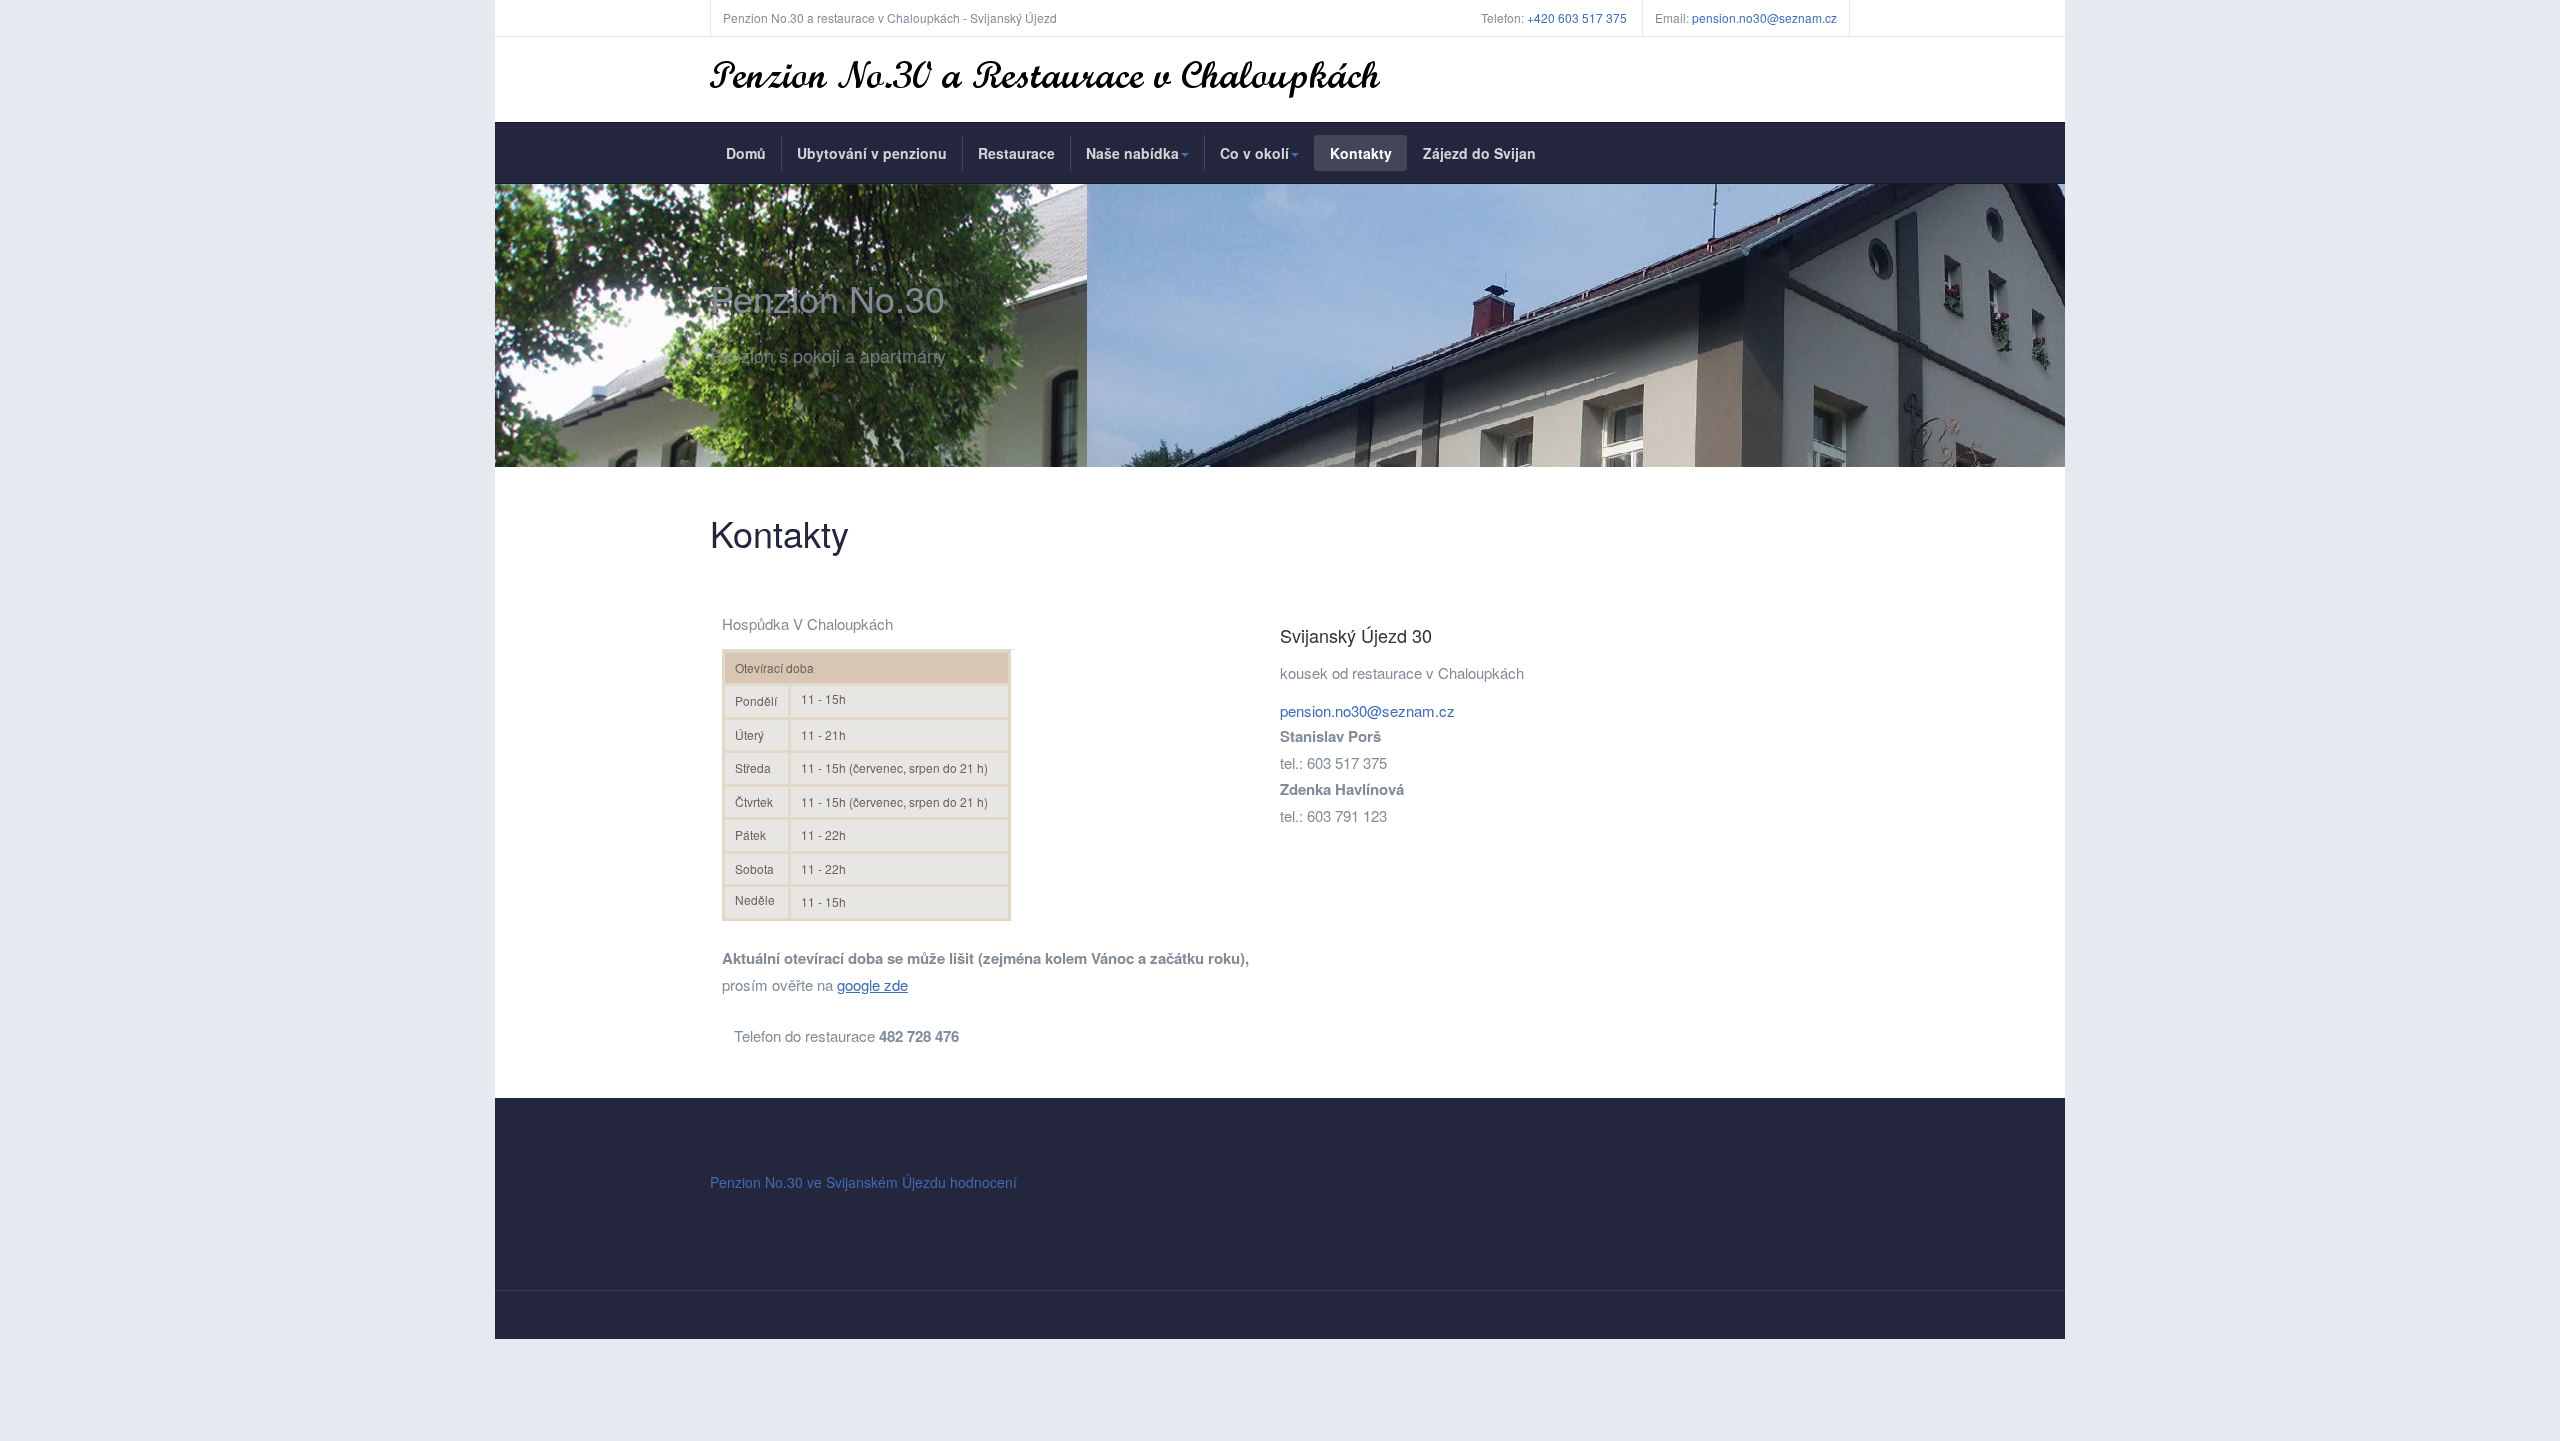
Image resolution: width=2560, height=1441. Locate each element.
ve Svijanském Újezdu (876, 1182)
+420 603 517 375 (1577, 17)
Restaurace (1016, 153)
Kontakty (1361, 153)
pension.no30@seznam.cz (1764, 17)
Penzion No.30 (756, 1182)
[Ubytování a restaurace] (1045, 79)
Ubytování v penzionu (872, 153)
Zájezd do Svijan (1479, 153)
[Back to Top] (2511, 1276)
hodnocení (983, 1182)
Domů (746, 153)
